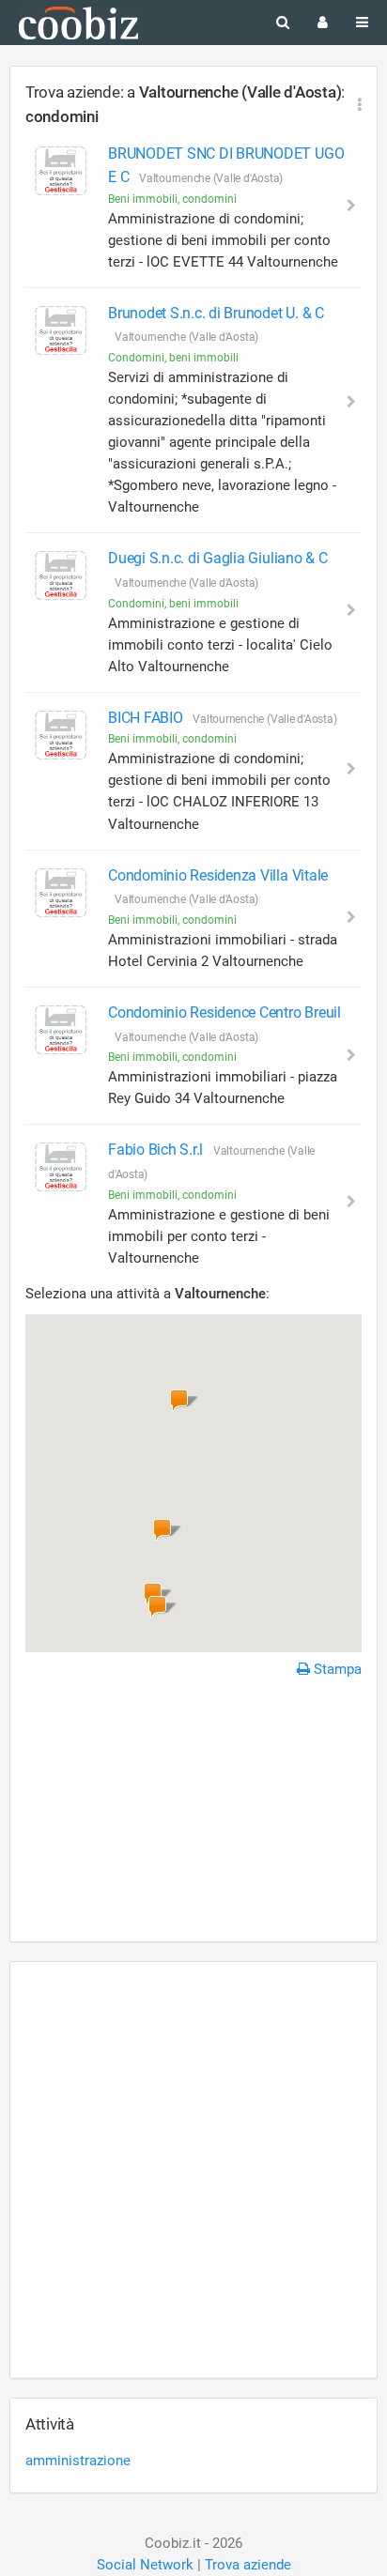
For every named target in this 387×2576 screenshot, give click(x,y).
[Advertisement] (193, 1813)
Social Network (145, 2565)
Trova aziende (248, 2565)
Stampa (336, 1669)
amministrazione (78, 2461)
